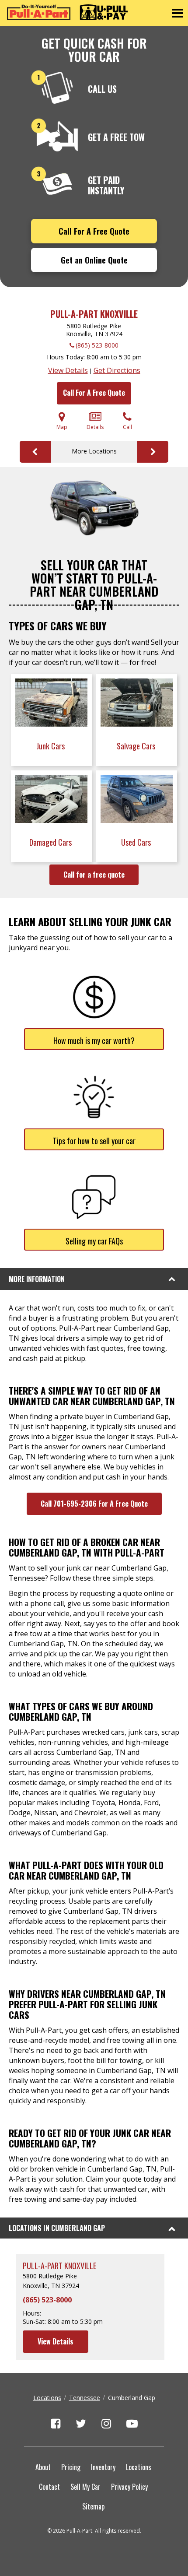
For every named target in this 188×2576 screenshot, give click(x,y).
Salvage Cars (137, 746)
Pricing (71, 2467)
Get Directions (117, 370)
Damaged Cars (51, 842)
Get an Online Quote (94, 260)
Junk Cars (51, 746)
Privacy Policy (129, 2487)
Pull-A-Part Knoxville (94, 314)
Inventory (103, 2467)
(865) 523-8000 (97, 345)
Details (95, 427)
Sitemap (93, 2506)
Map (62, 427)
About (43, 2467)
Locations (47, 2398)
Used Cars (137, 842)
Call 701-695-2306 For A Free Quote (94, 1504)
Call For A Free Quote (94, 231)
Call (127, 427)
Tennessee (85, 2398)
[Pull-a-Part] (67, 12)
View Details (68, 370)
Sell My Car (85, 2487)
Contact (49, 2487)
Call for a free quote (94, 875)
